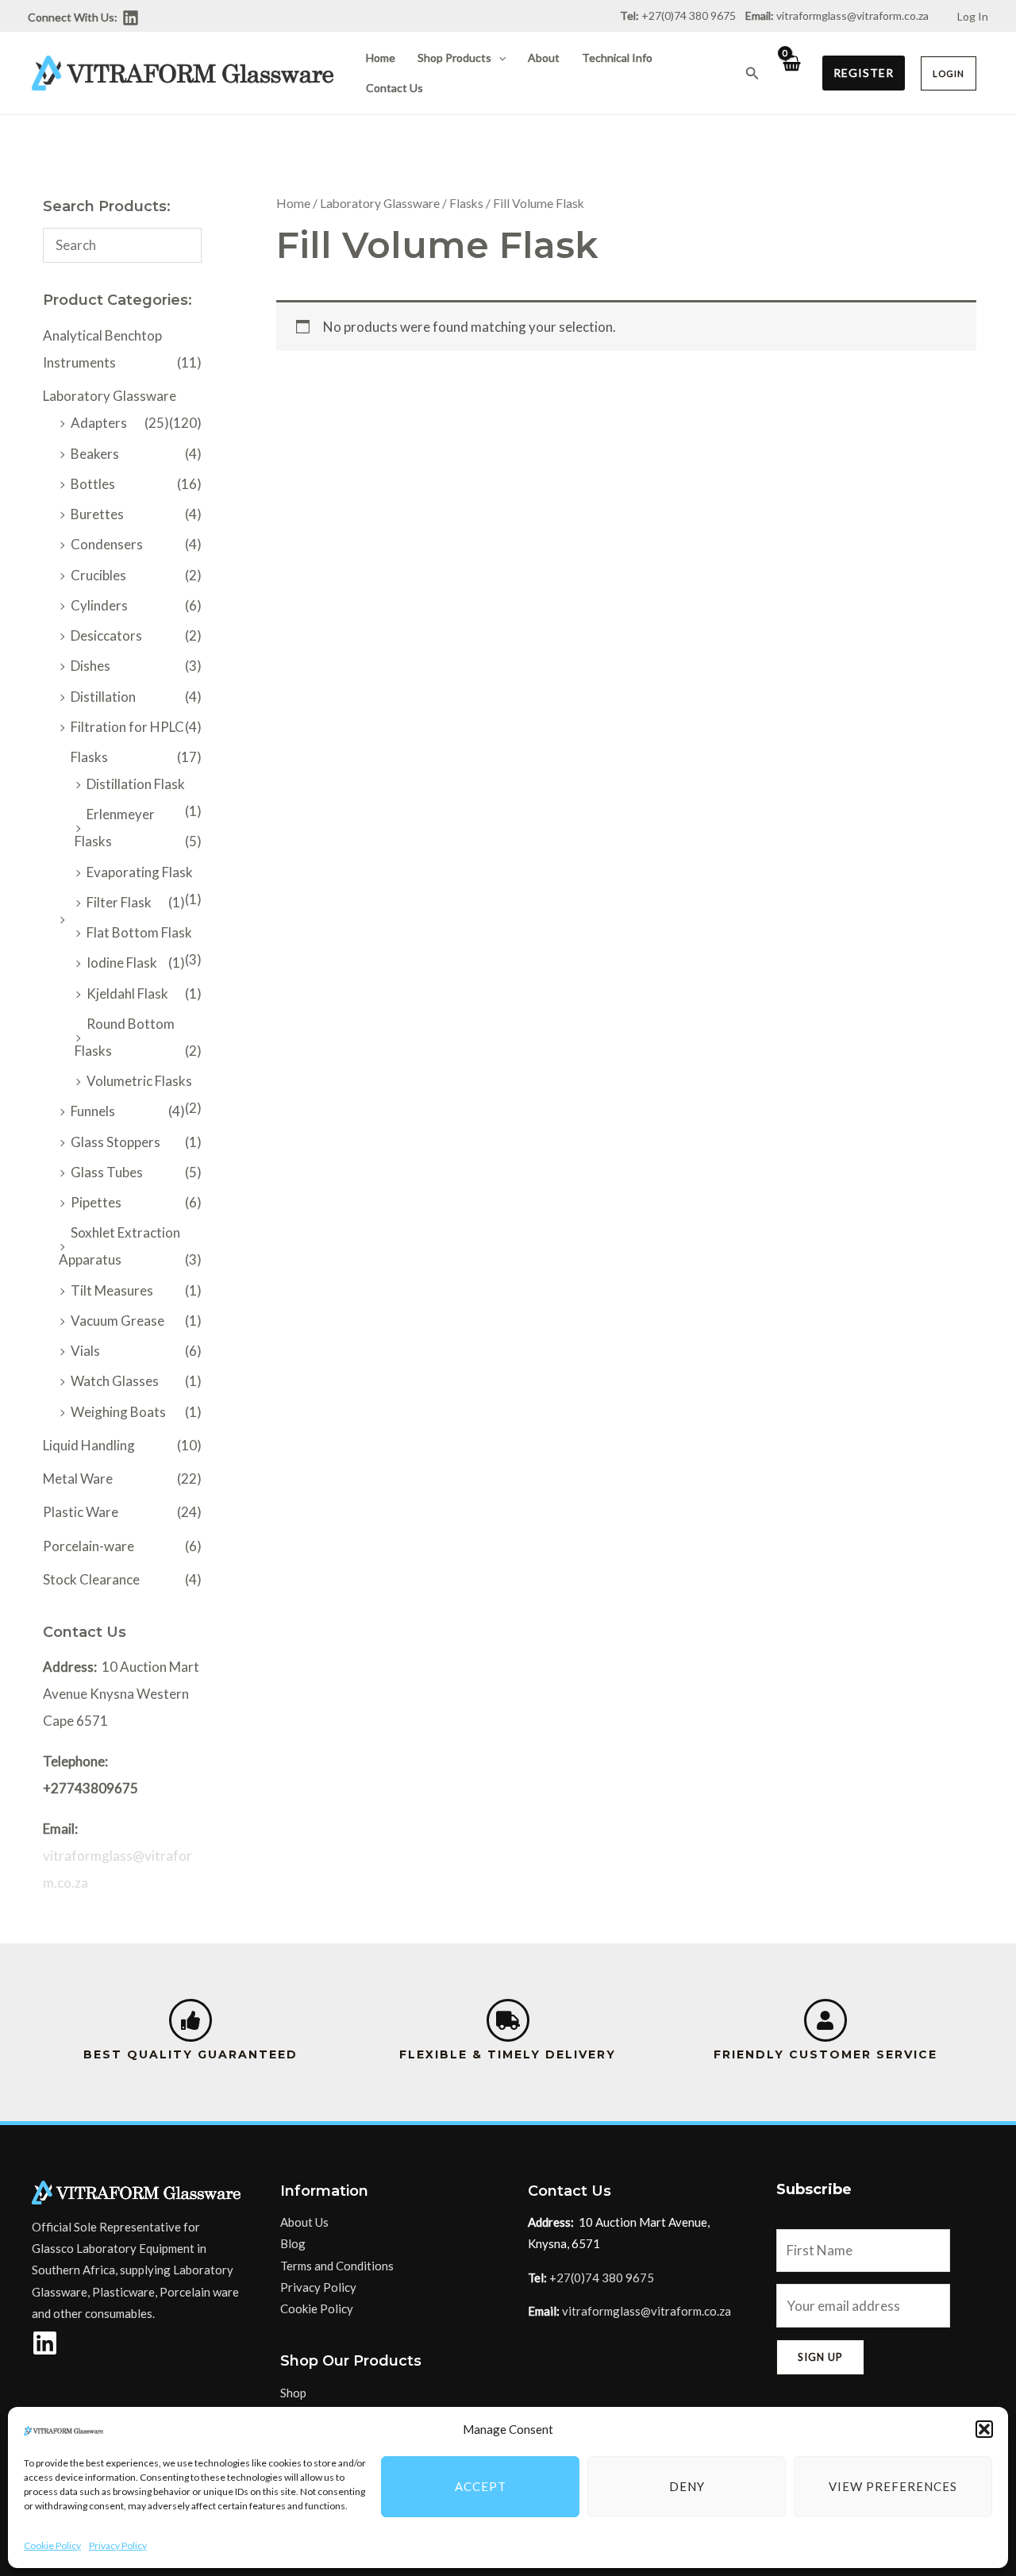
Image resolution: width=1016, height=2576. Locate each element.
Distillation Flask (136, 784)
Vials (85, 1351)
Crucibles (98, 575)
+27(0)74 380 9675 (602, 2278)
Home (381, 58)
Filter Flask (119, 902)
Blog (293, 2243)
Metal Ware (78, 1479)
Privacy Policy (118, 2545)
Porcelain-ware (89, 1546)
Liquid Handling (89, 1445)
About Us (304, 2222)
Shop (293, 2393)
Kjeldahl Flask (127, 993)
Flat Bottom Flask (139, 932)
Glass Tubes (107, 1172)
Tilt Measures (112, 1290)
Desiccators (106, 635)
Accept (481, 2486)
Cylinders (99, 605)
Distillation (103, 697)
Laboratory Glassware (110, 396)
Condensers (107, 544)
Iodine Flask (122, 963)
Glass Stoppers (115, 1142)
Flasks (89, 757)
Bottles (93, 484)
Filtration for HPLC (127, 727)
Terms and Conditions (337, 2266)
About (544, 58)
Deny (687, 2486)
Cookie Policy (52, 2545)
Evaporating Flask (140, 872)
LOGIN (949, 73)
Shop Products (454, 58)
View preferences (893, 2486)
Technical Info (617, 58)
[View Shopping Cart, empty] (791, 73)
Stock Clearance (91, 1579)
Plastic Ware (81, 1512)
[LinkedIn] (131, 18)
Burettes (97, 514)
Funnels (93, 1111)
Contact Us (394, 88)
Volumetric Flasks (139, 1081)
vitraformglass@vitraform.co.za (852, 15)
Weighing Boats (118, 1412)
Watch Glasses (115, 1381)
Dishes (90, 666)
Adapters (99, 423)
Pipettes (96, 1202)
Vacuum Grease (117, 1321)
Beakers (95, 454)
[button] (984, 2429)
